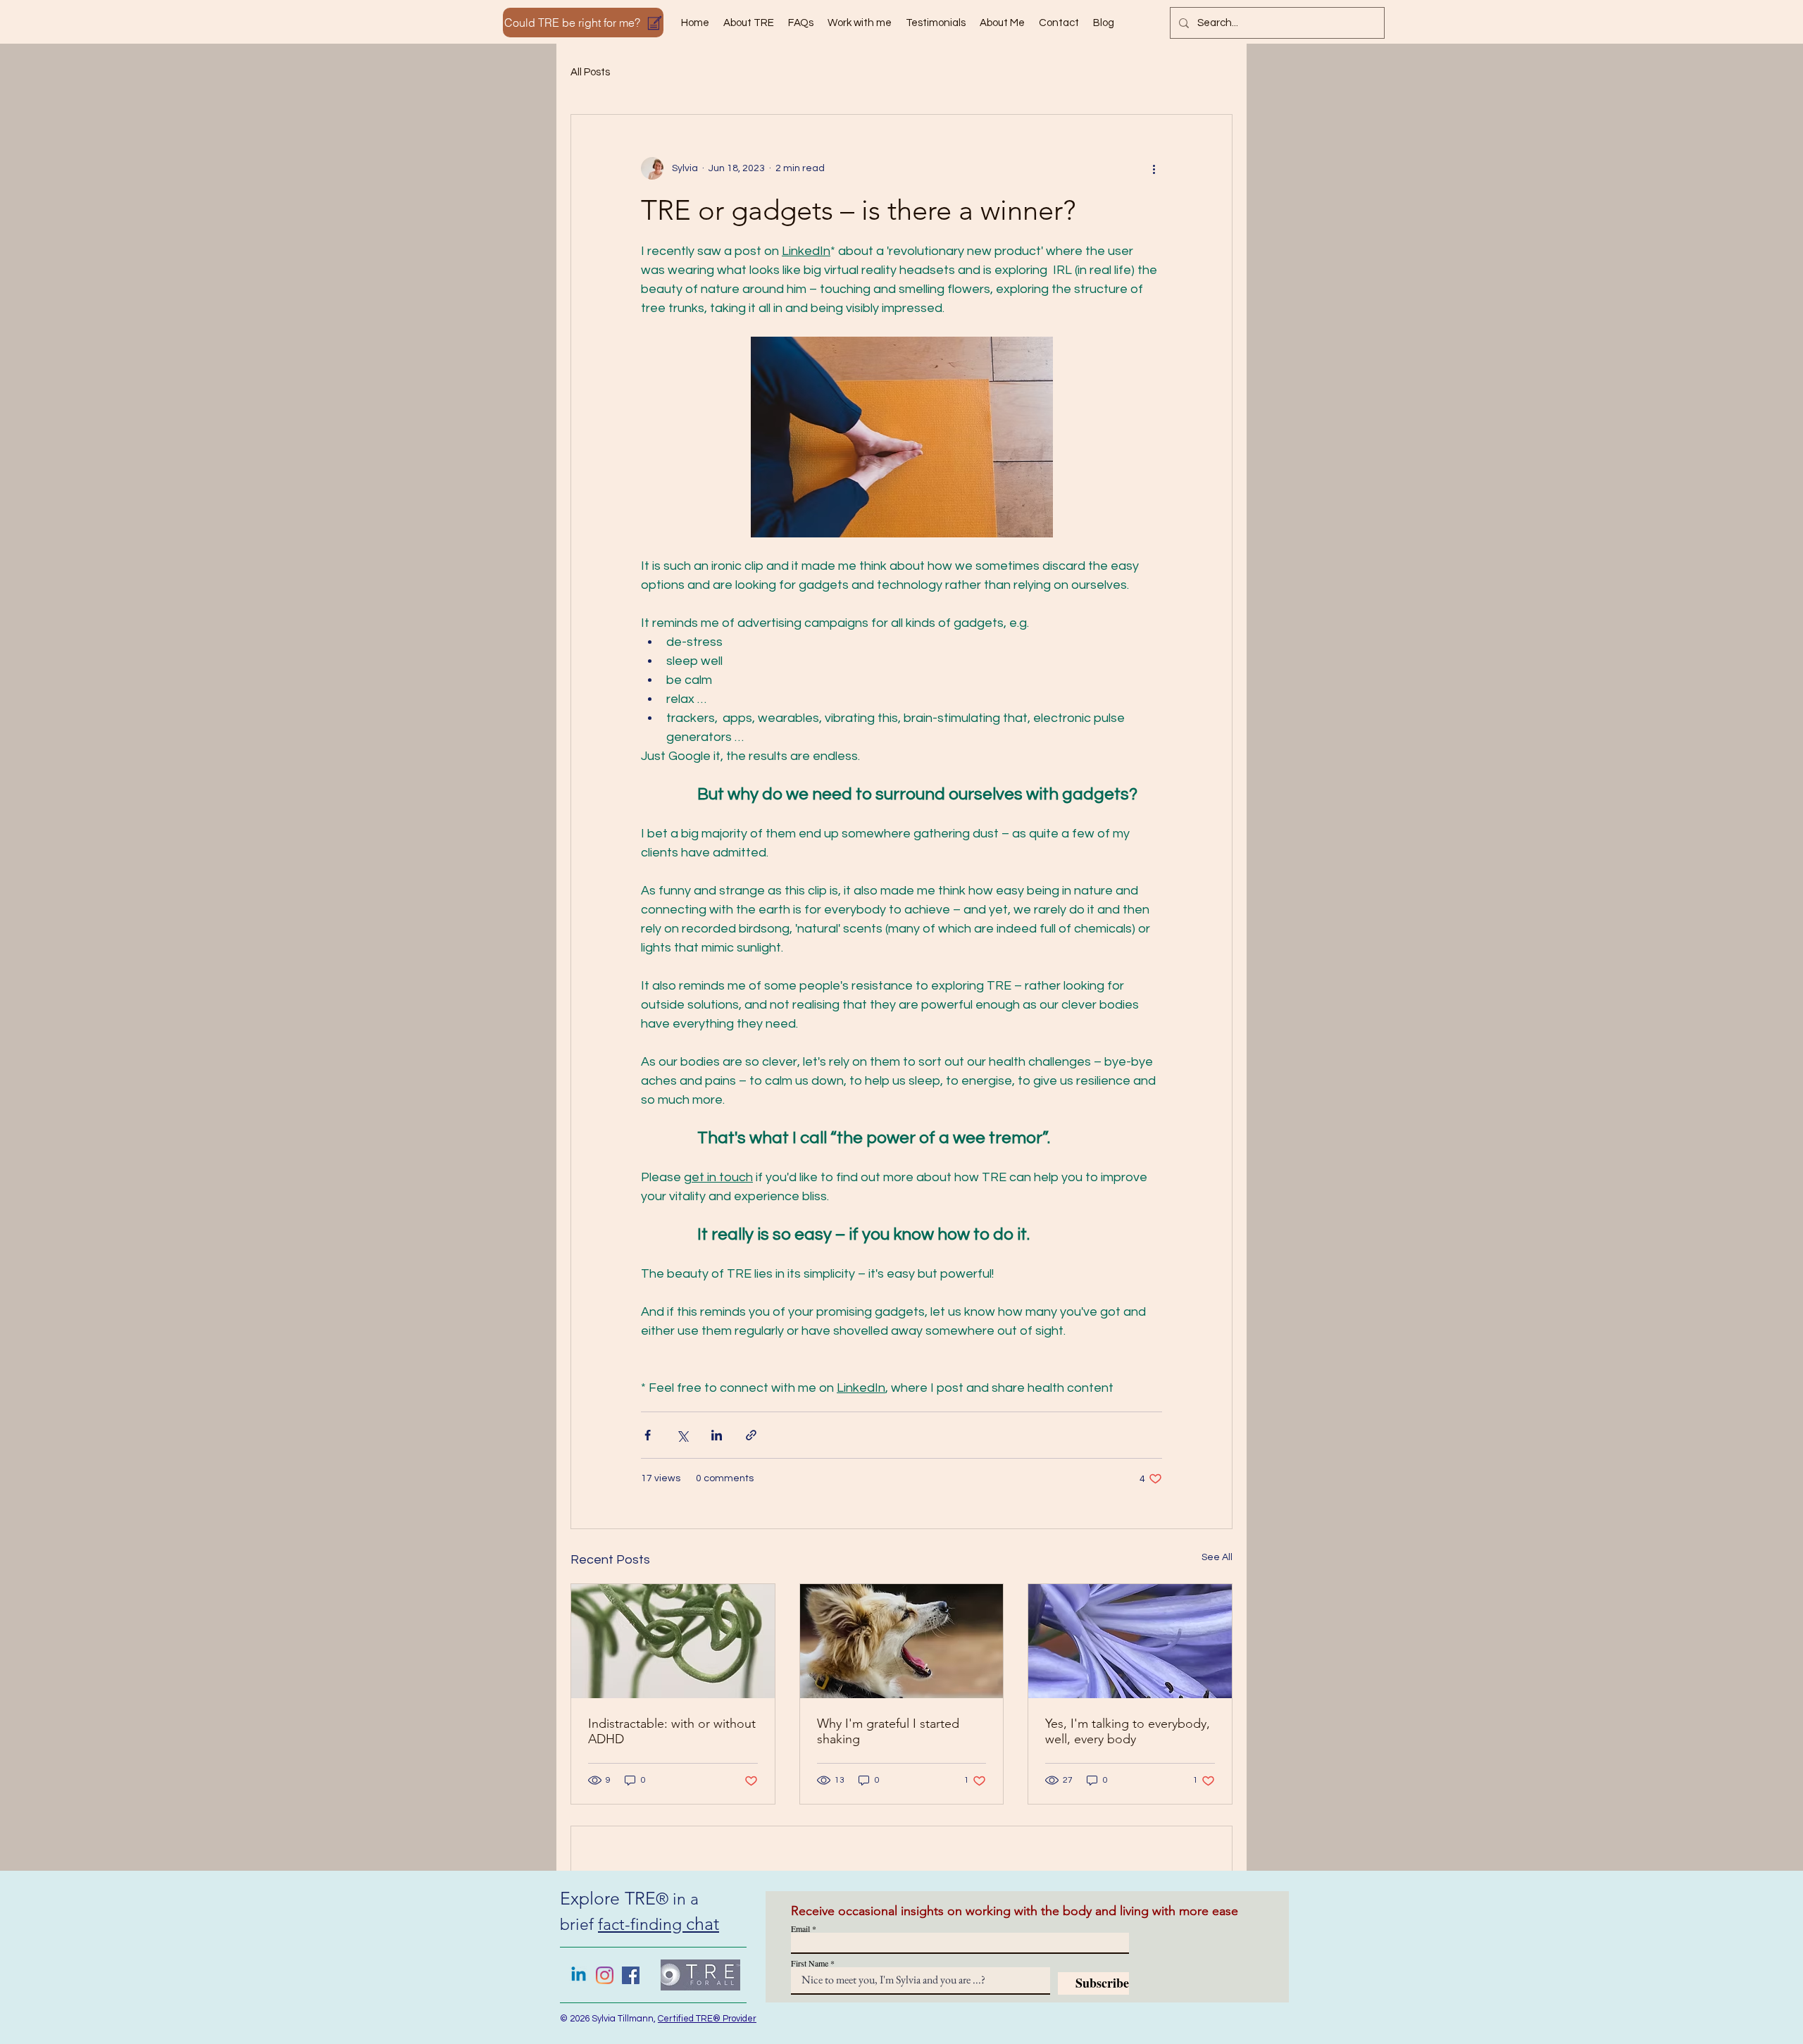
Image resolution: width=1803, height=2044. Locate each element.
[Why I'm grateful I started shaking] (902, 1641)
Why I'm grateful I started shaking (888, 1731)
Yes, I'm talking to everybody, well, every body (1128, 1731)
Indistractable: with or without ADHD (672, 1731)
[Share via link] (751, 1435)
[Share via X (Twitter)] (682, 1435)
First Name (810, 1963)
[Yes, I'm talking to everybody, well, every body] (1130, 1641)
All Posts (590, 72)
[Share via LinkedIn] (717, 1435)
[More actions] (1154, 168)
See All (1217, 1557)
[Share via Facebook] (648, 1435)
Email (800, 1928)
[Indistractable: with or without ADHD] (673, 1641)
